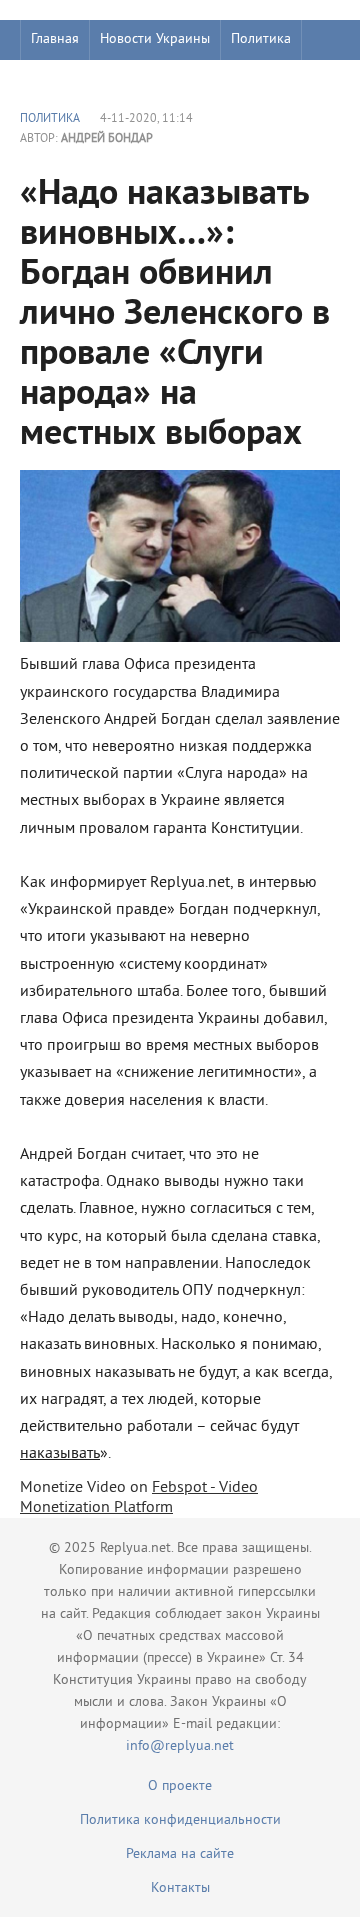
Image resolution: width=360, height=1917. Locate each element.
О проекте (180, 1786)
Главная (55, 39)
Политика (261, 39)
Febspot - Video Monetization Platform (139, 1498)
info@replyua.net (180, 1746)
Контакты (180, 1888)
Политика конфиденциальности (180, 1820)
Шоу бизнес (66, 79)
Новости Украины (155, 39)
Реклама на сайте (180, 1854)
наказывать (60, 1454)
